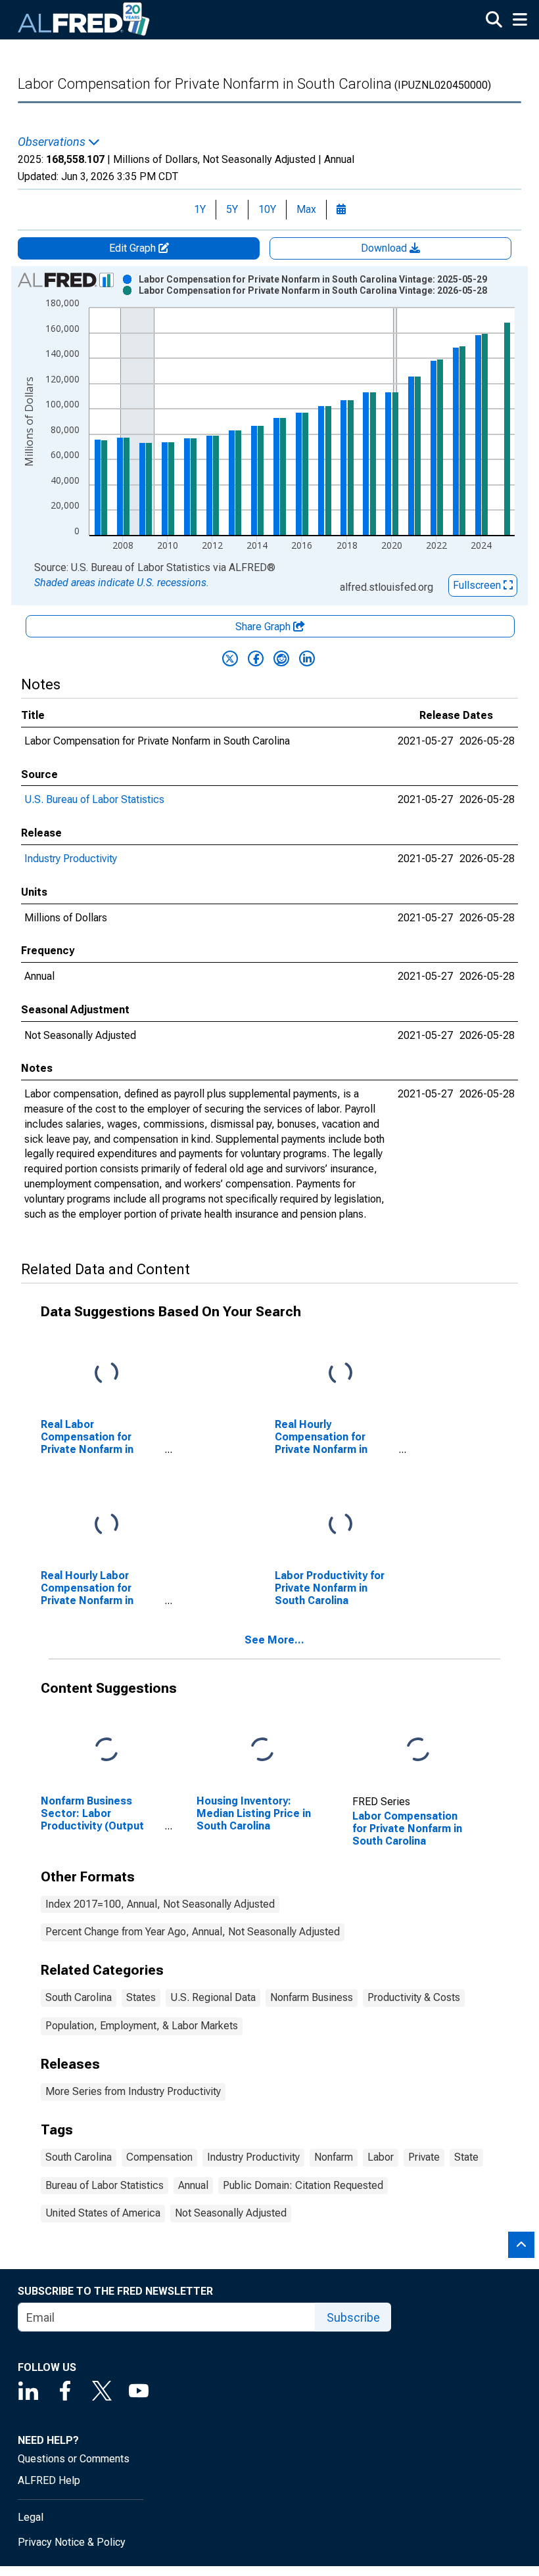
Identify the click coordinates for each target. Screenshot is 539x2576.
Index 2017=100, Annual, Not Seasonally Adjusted (160, 1904)
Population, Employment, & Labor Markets (142, 2026)
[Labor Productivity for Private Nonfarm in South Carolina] (340, 1524)
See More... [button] (274, 1640)
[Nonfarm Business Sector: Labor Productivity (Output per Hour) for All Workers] (106, 1750)
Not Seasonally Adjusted (231, 2213)
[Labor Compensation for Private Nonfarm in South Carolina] (418, 1750)
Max (306, 209)
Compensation (159, 2157)
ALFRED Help (49, 2480)
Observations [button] (53, 142)
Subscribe (353, 2317)
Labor (381, 2157)
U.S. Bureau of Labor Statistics (94, 799)
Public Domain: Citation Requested (303, 2185)
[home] (84, 20)
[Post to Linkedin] (307, 658)
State (466, 2157)
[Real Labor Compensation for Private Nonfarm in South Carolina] (106, 1373)
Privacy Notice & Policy (72, 2542)
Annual (193, 2185)
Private (424, 2157)
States (141, 1997)
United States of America (103, 2213)
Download (385, 248)
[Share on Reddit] (281, 658)
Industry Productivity (71, 859)
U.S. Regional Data (213, 1997)
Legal (31, 2517)
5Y (232, 209)
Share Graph (264, 627)
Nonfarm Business (312, 1997)
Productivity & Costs (414, 1997)
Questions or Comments (74, 2459)
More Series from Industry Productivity (133, 2091)
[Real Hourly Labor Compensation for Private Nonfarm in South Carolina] (106, 1524)
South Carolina (79, 1997)
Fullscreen (478, 585)
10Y (267, 209)
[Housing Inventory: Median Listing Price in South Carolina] (262, 1750)
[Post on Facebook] (256, 658)
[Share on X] (230, 658)
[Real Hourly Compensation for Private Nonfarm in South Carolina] (340, 1373)
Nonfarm (334, 2157)
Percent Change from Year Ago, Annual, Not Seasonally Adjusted (193, 1932)
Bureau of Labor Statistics (105, 2185)
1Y (200, 209)
